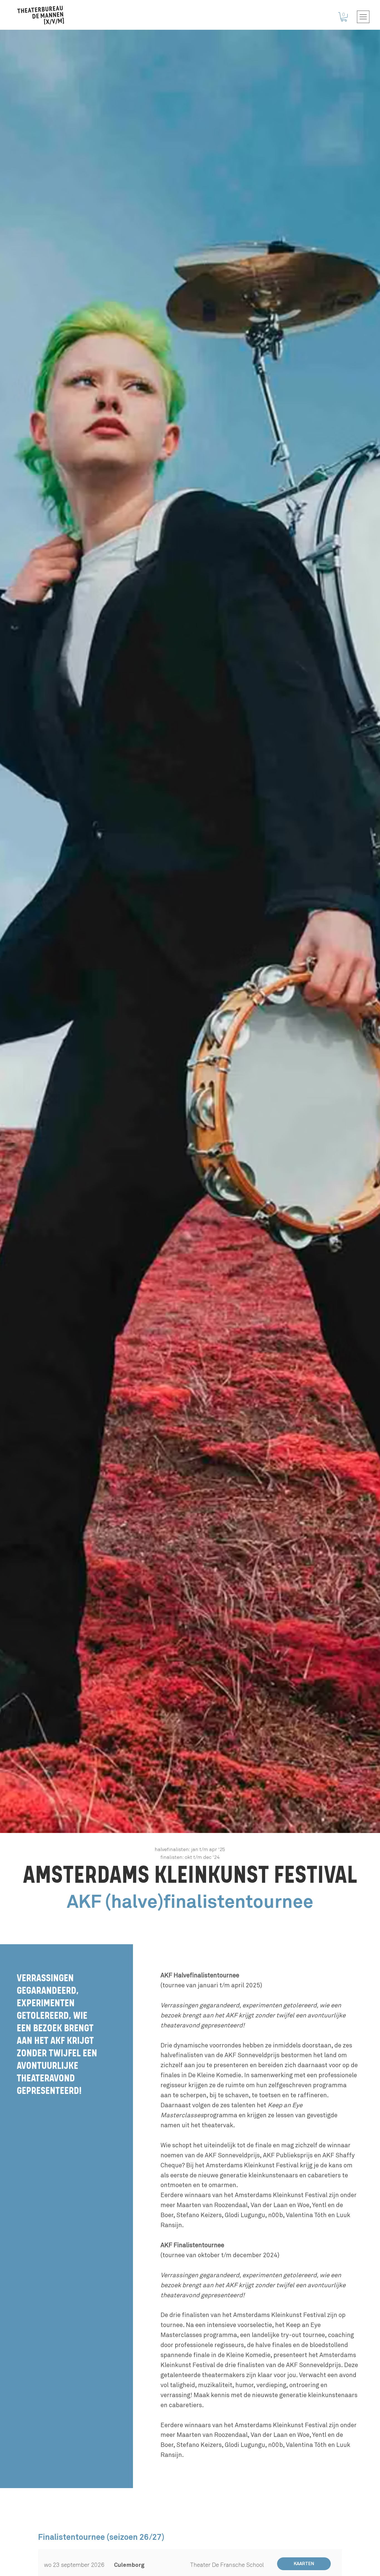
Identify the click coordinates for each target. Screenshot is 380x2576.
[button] (344, 17)
